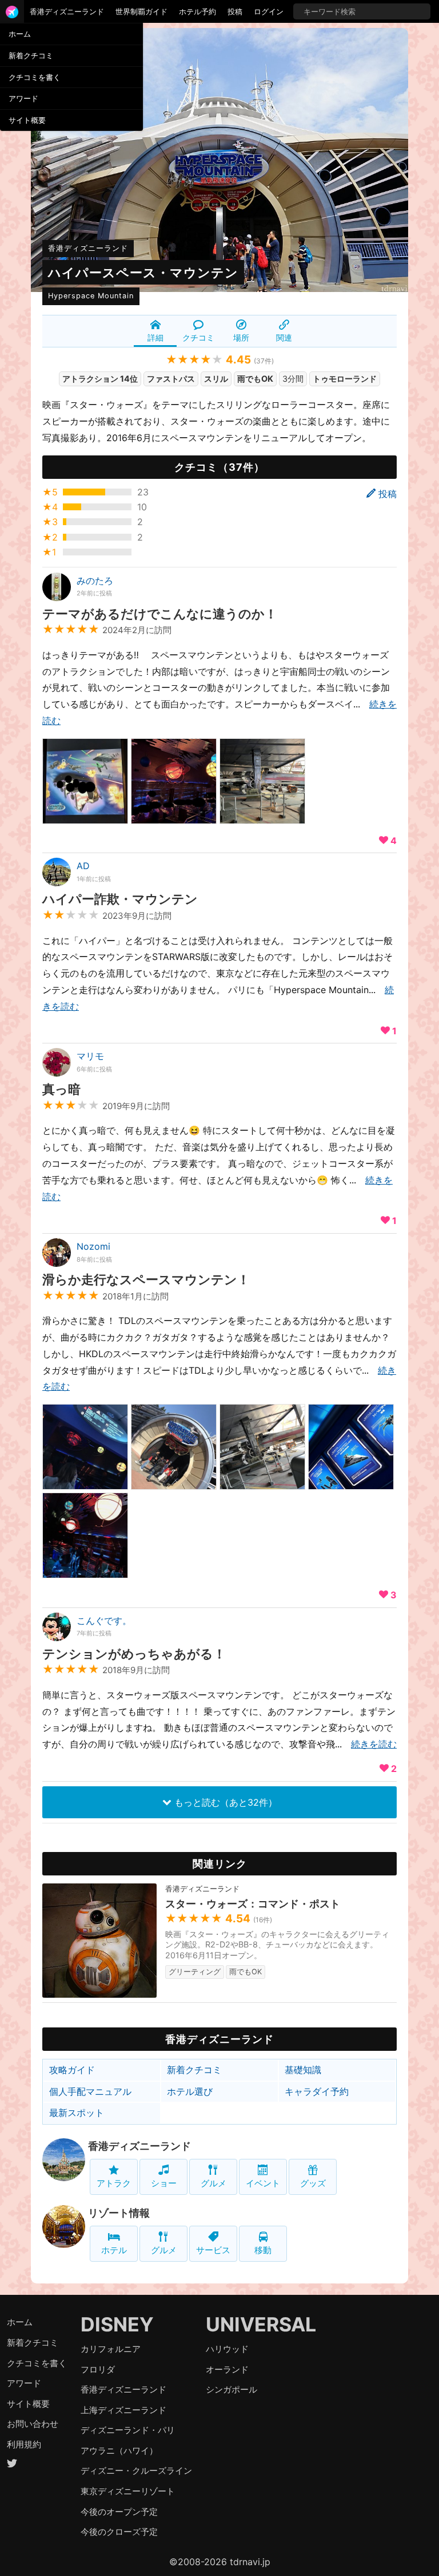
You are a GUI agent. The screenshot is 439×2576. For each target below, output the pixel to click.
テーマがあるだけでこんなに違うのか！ (160, 613)
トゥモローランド (345, 379)
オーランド (227, 2369)
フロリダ (98, 2369)
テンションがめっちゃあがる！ (134, 1653)
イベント (263, 2183)
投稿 (235, 11)
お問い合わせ (33, 2424)
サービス (213, 2250)
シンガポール (232, 2389)
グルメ (213, 2183)
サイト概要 (27, 120)
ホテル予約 (197, 11)
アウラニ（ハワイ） (119, 2451)
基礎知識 (303, 2070)
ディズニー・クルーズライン (136, 2471)
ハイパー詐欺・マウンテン (120, 899)
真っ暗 (61, 1089)
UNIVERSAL (261, 2324)
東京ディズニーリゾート (128, 2491)
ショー (164, 2183)
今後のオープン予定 (119, 2512)
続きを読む (374, 1744)
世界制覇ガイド (141, 11)
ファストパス (171, 379)
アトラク (114, 2183)
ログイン (269, 11)
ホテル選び (190, 2091)
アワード (23, 98)
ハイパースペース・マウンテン (143, 272)
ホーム (20, 34)
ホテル (114, 2250)
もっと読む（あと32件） (224, 1802)
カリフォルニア (111, 2349)
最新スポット (77, 2113)
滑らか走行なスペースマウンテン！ (146, 1279)
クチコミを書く (35, 77)
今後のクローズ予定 (119, 2532)
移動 (263, 2250)
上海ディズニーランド (123, 2410)
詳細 (155, 337)
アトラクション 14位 (100, 379)
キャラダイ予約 (317, 2091)
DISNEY (117, 2324)
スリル (216, 379)
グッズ (313, 2183)
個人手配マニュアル (90, 2091)
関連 (284, 337)
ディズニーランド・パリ (128, 2430)
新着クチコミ (31, 55)
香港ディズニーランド (67, 11)
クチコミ (198, 337)
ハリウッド (227, 2349)
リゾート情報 (119, 2213)
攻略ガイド (72, 2070)
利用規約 (24, 2444)
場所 (241, 337)
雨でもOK (255, 379)
